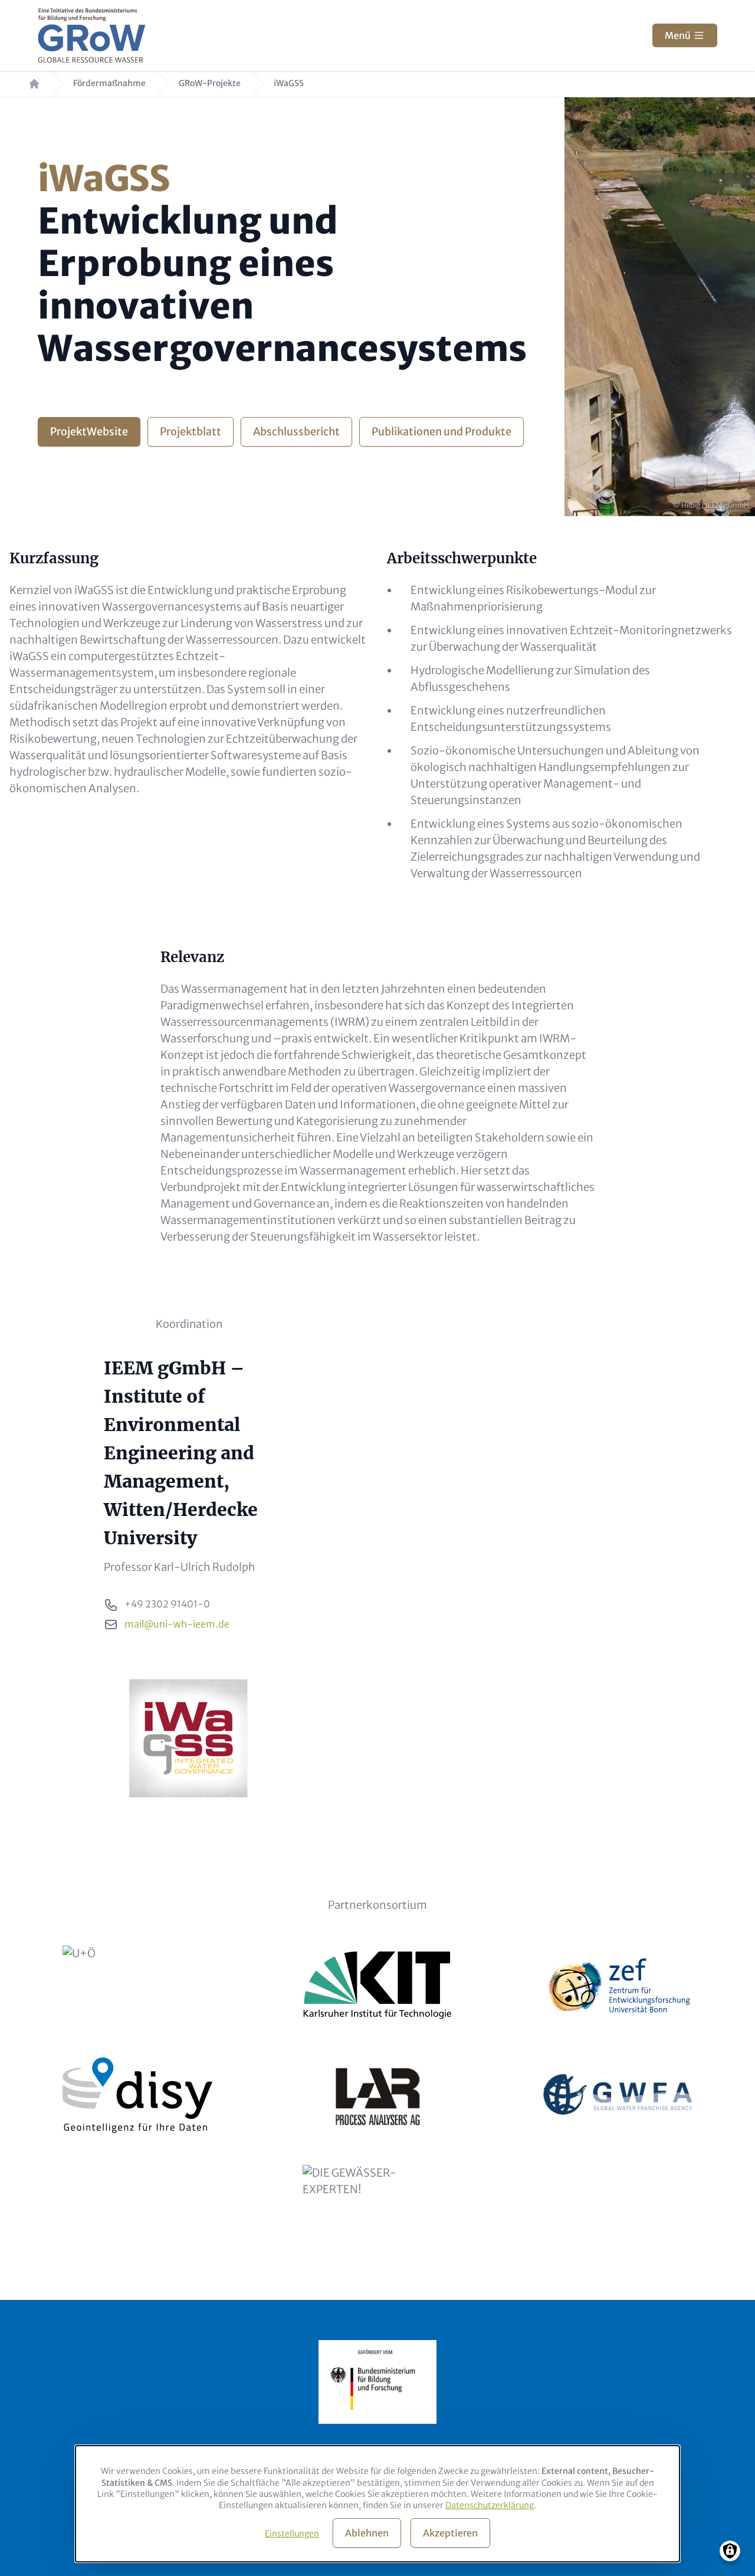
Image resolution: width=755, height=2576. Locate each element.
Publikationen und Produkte (441, 431)
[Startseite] (92, 35)
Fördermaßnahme (109, 83)
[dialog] (377, 2504)
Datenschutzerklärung (490, 2505)
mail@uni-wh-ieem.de (177, 1624)
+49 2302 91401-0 (167, 1604)
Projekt (89, 431)
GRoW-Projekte (210, 83)
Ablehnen (367, 2533)
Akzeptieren (450, 2533)
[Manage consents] (730, 2551)
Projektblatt (191, 431)
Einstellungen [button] (292, 2534)
